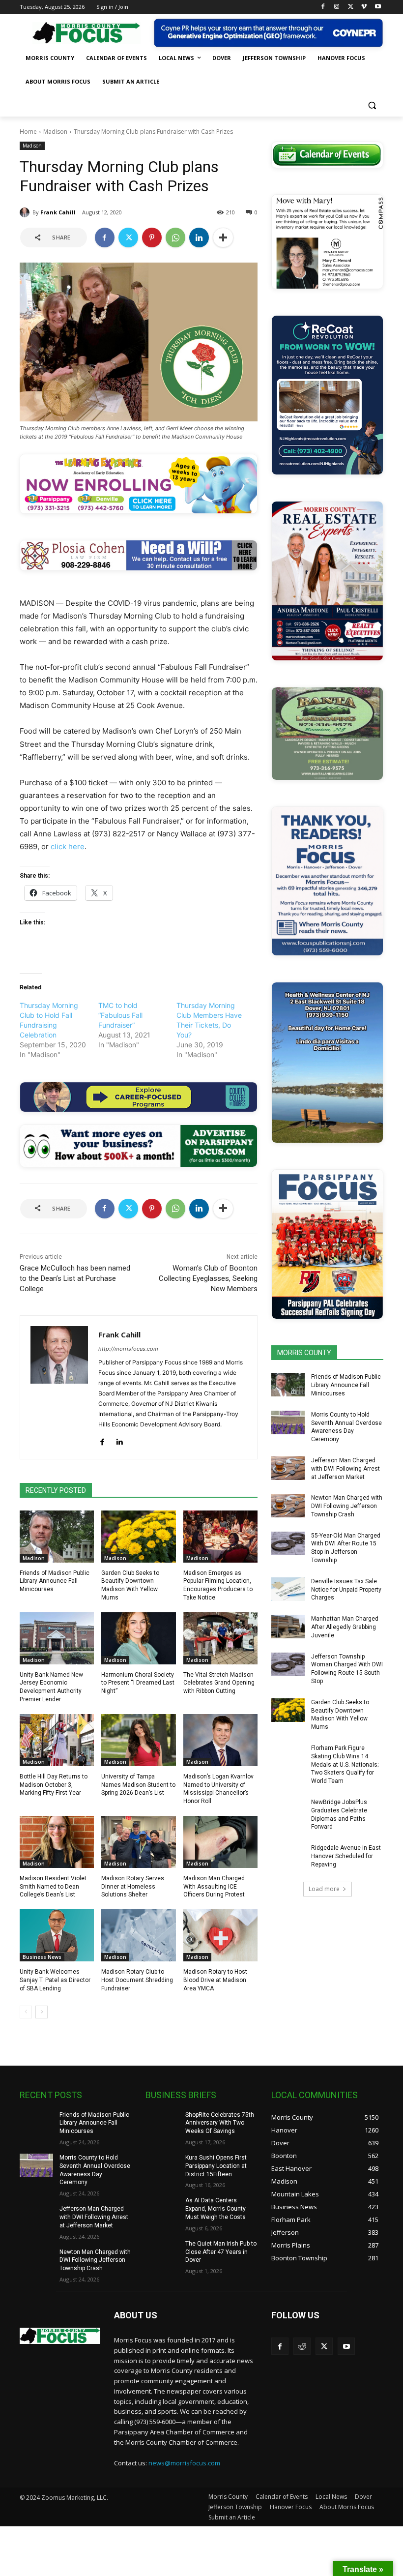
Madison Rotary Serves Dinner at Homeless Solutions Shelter (133, 1887)
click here (68, 846)
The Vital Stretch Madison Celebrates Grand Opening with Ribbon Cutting (219, 1683)
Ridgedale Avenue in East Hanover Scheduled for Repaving (346, 1856)
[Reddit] (302, 2346)
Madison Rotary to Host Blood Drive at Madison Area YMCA (215, 1980)
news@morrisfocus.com (184, 2463)
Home (28, 132)
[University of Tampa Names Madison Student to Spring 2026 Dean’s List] (138, 1740)
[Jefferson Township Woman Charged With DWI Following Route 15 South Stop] (288, 1664)
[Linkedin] (199, 237)
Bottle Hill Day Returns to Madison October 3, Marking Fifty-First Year (54, 1785)
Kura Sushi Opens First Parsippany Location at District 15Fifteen (216, 2166)
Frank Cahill (58, 212)
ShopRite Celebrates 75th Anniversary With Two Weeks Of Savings (220, 2123)
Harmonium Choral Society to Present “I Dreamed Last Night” (138, 1683)
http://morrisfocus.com (128, 1349)
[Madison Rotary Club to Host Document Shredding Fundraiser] (138, 1935)
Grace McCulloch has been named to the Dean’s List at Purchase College (75, 1278)
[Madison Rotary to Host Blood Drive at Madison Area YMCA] (220, 1935)
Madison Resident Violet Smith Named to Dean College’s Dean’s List (53, 1887)
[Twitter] (351, 7)
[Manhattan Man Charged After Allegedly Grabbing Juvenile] (288, 1627)
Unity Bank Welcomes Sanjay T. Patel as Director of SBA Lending (55, 1980)
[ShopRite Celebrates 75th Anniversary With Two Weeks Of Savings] (162, 2123)
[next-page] (42, 2012)
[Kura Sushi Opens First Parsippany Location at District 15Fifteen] (162, 2165)
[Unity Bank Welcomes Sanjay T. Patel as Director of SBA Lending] (57, 1935)
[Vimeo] (364, 7)
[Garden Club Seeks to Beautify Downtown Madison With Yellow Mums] (138, 1537)
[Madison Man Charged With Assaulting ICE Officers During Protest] (220, 1842)
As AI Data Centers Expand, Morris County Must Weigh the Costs (216, 2209)
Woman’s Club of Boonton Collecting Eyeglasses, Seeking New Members (208, 1278)
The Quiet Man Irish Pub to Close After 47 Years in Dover (221, 2252)
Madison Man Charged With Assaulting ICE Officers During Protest (214, 1887)
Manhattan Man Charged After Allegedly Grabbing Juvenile (345, 1627)
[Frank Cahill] (26, 212)
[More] (223, 237)
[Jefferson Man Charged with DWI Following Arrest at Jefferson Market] (288, 1468)
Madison (55, 132)
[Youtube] (378, 7)
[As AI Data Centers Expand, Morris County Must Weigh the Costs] (162, 2208)
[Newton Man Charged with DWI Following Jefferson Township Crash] (288, 1506)
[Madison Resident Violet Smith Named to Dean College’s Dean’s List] (57, 1842)
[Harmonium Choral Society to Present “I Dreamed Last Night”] (138, 1638)
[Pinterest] (152, 237)
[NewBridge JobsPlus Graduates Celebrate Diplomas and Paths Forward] (288, 1810)
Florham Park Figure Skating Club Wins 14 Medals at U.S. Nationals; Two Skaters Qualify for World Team (345, 1764)
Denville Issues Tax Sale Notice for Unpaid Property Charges (346, 1590)
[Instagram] (337, 7)
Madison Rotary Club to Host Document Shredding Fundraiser (137, 1980)
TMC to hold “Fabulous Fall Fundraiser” (120, 1015)
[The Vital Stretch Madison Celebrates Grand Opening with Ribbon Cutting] (220, 1638)
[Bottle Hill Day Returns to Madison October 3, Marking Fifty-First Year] (57, 1740)
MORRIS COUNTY (304, 1353)
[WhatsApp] (175, 237)
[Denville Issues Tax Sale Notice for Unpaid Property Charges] (288, 1589)
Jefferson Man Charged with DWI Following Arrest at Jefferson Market (345, 1469)
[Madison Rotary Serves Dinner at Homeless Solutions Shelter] (138, 1842)
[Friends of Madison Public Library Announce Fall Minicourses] (57, 1537)
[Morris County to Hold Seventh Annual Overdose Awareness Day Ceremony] (288, 1422)
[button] (372, 105)
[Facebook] (323, 7)
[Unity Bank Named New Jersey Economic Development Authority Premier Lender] (57, 1638)
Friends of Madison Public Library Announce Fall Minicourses (55, 1581)
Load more (324, 1889)
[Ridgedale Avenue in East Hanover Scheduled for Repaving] (288, 1856)
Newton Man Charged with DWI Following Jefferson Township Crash (347, 1506)
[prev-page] (26, 2012)
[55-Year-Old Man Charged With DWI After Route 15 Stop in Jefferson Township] (288, 1543)
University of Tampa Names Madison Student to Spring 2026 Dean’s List (138, 1785)
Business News (42, 1957)
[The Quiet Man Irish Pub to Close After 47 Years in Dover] (162, 2251)
